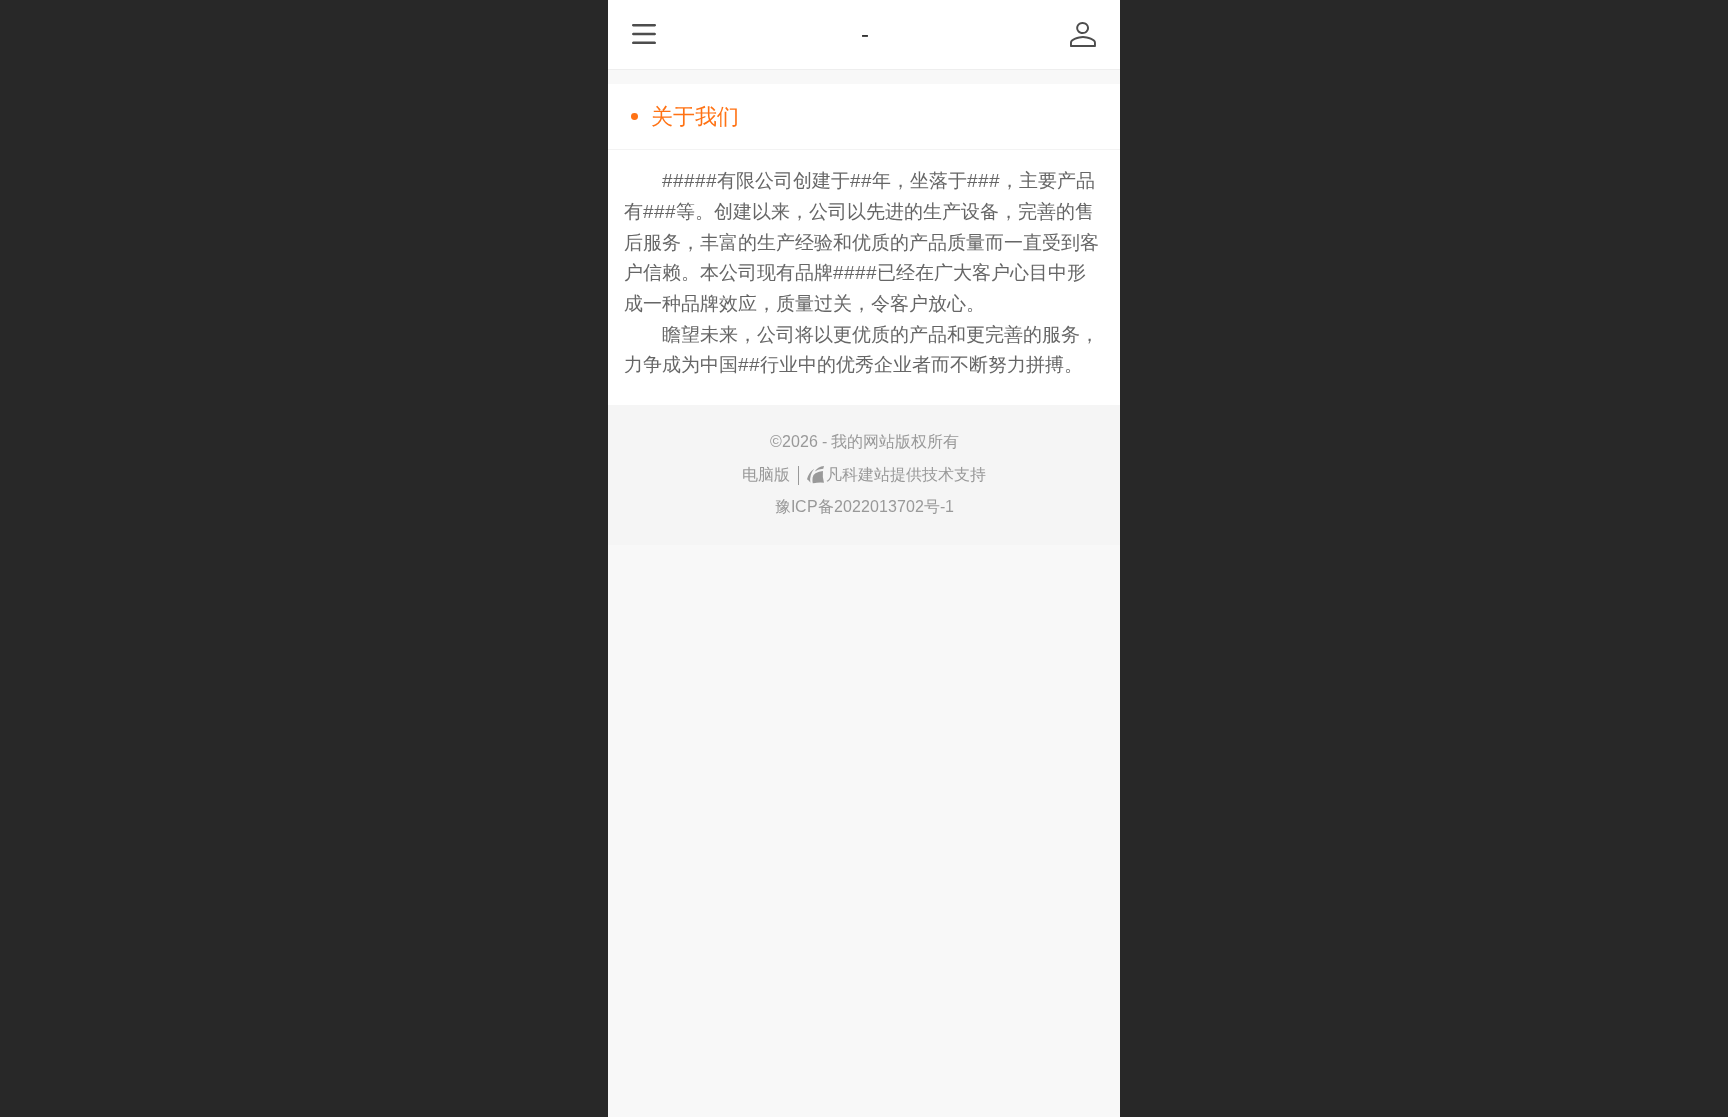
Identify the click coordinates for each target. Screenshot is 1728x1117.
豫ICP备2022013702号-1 (864, 506)
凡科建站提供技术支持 (906, 474)
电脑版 (766, 474)
